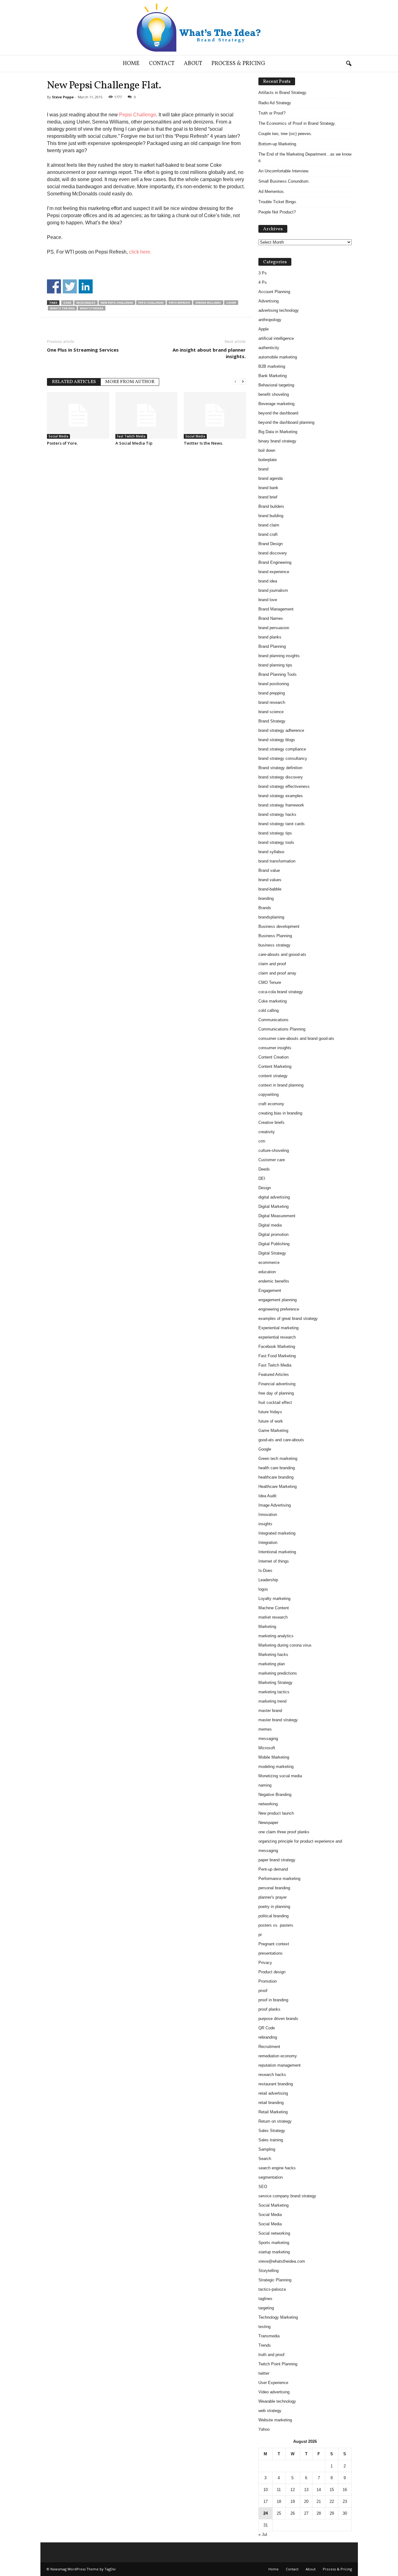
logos (263, 1589)
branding (266, 898)
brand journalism (273, 590)
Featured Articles (274, 1374)
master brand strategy (278, 1720)
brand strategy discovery (281, 777)
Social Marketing (273, 2205)
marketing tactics (274, 1692)
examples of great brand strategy (288, 1318)
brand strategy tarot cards (282, 824)
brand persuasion (274, 628)
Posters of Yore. (62, 443)
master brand (270, 1711)
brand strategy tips (275, 833)
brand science (271, 712)
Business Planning (275, 936)
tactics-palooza (272, 2289)
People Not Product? (277, 212)
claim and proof (272, 964)
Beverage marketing (276, 404)
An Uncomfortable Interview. (284, 171)
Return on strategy (275, 2121)
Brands (265, 908)
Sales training (271, 2140)
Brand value (269, 870)
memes (265, 1729)
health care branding (277, 1468)
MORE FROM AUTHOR (130, 382)
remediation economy (278, 2056)
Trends (265, 2345)
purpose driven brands (278, 2019)
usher (231, 303)
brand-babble (270, 889)
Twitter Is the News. (203, 443)
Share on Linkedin (86, 286)
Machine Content (274, 1608)
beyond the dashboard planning (286, 422)
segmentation (271, 2177)
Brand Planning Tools (278, 674)
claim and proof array (277, 973)
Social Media (58, 436)
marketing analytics (276, 1636)
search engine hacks (277, 2168)
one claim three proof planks (284, 1832)
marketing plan (272, 1664)
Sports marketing (274, 2243)
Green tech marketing (278, 1459)
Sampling (267, 2149)
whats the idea (62, 308)
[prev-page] (235, 381)
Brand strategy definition (280, 768)
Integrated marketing (277, 1533)
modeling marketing (276, 1767)
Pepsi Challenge (138, 115)
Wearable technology (277, 2401)
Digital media (270, 1225)
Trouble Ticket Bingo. (278, 202)
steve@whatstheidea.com (282, 2261)
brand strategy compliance (282, 749)
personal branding (274, 1888)
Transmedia (269, 2336)
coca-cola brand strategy (281, 992)
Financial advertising (277, 1384)
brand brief (268, 497)
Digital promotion (273, 1234)
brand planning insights (279, 656)
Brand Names (271, 618)
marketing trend (272, 1701)
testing (264, 2327)
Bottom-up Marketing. (278, 144)
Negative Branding (275, 1795)
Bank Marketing (273, 376)
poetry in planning (274, 1907)
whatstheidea (92, 308)
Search (265, 2159)
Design (265, 1188)
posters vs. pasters (276, 1925)
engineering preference (279, 1309)
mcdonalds (86, 303)
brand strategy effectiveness (284, 786)
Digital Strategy (272, 1253)
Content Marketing (275, 1066)
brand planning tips (275, 665)
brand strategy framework (281, 805)
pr (260, 1935)
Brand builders (271, 506)
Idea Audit (267, 1496)
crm (262, 1141)
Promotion (268, 1981)
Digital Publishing (274, 1244)
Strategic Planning (275, 2280)
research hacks (272, 2075)
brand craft (268, 534)
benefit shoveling (274, 394)
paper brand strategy (277, 1860)
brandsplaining (271, 917)
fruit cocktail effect (275, 1403)
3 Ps (263, 273)
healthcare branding (276, 1477)
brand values (270, 880)
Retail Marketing (273, 2112)
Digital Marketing (273, 1206)
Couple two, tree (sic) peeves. (285, 134)
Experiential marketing (278, 1328)
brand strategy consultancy (283, 758)
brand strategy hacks (277, 814)
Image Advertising (275, 1505)
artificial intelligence (276, 338)
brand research (272, 702)
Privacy (265, 1963)
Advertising (268, 301)
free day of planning (276, 1393)
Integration (268, 1543)
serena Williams (208, 303)
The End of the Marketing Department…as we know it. (305, 157)
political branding (273, 1916)
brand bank (268, 488)
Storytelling (268, 2271)
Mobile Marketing (274, 1757)
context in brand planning (281, 1085)
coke (67, 303)
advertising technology (279, 310)
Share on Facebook (54, 286)
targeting (266, 2308)
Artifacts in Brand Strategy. (283, 93)
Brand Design (271, 544)
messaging (268, 1739)
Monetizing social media (280, 1776)
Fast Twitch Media (131, 436)
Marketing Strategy (275, 1683)
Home (131, 64)
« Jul (263, 2534)
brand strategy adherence (281, 730)
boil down (267, 450)
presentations (271, 1953)
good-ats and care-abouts (281, 1440)
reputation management (280, 2065)
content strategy (273, 1076)
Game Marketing (273, 1431)
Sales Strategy (272, 2131)
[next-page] (243, 381)
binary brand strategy (277, 441)
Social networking (274, 2233)
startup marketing (274, 2252)
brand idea (268, 581)
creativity (267, 1132)
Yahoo (264, 2429)
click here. (141, 252)
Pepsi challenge (151, 303)
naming (265, 1785)
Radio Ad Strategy (275, 103)
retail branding (271, 2103)
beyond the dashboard (278, 413)
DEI (262, 1178)
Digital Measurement (277, 1216)
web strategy (270, 2411)
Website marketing (275, 2420)
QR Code (267, 2028)
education (267, 1272)
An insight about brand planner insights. (209, 353)
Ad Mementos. (272, 192)
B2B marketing (272, 366)
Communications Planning (282, 1029)
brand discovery (273, 553)
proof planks (269, 2009)
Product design (272, 1972)
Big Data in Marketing (278, 432)
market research (273, 1617)
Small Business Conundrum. (284, 181)
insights (265, 1524)
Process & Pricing (238, 64)
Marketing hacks (273, 1655)
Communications (273, 1020)
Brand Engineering (275, 562)
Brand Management (276, 609)
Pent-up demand (273, 1869)
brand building (271, 516)
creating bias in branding (280, 1113)
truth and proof (271, 2355)
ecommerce (269, 1262)
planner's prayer (273, 1897)
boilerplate (268, 460)
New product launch (276, 1813)
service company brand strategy (287, 2196)
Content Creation (273, 1057)
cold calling (268, 1010)
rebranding (268, 2037)
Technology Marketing (278, 2317)
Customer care (272, 1160)
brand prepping (272, 693)
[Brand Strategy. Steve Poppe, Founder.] (199, 28)
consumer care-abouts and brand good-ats (296, 1038)
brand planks (270, 637)
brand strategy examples (281, 796)
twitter (264, 2373)
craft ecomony (271, 1104)
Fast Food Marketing (277, 1356)
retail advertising (273, 2093)
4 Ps (263, 282)
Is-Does (265, 1571)
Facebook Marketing (277, 1346)
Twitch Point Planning (278, 2364)
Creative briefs (271, 1122)
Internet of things (274, 1561)
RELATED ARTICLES (74, 382)
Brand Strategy (272, 721)
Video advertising (274, 2392)
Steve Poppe (63, 97)
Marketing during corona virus (285, 1645)
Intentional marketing (277, 1552)
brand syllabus (271, 852)
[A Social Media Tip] (146, 415)
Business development (279, 926)
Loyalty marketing (274, 1599)
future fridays (270, 1412)
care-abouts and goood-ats (282, 954)
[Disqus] (146, 529)
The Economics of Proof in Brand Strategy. (297, 123)
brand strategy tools (276, 842)
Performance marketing (279, 1879)
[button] (349, 64)
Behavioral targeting (276, 385)
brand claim (269, 525)
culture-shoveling (274, 1150)
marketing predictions (278, 1673)
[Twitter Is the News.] (215, 415)
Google (265, 1449)
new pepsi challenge (117, 303)
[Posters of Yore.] (78, 415)
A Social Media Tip (134, 443)
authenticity (269, 348)
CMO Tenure (270, 982)
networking (268, 1804)
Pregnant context (274, 1944)
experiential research (277, 1337)
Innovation (268, 1515)
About (193, 64)
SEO (263, 2187)
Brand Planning (272, 646)
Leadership (268, 1580)
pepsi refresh (179, 303)
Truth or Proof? (272, 113)
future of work (271, 1421)
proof (263, 1991)
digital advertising (274, 1197)
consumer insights (275, 1048)
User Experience (273, 2383)
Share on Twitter (70, 286)
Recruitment (269, 2047)
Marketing (267, 1627)
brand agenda (271, 478)
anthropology (270, 320)
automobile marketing (278, 357)
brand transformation (277, 861)
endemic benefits (274, 1281)
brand (263, 469)
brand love (268, 600)
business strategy (274, 945)
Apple (264, 329)
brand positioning (274, 684)
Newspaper (268, 1823)
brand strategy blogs (277, 740)
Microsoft (267, 1748)
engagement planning (278, 1300)
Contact (162, 64)
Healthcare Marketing (278, 1487)
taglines (265, 2299)
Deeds (264, 1169)
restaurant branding (276, 2084)
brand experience (274, 572)
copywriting (268, 1094)
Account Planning (274, 292)
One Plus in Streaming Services (83, 350)
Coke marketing (273, 1001)
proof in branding (273, 2000)
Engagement (270, 1290)
